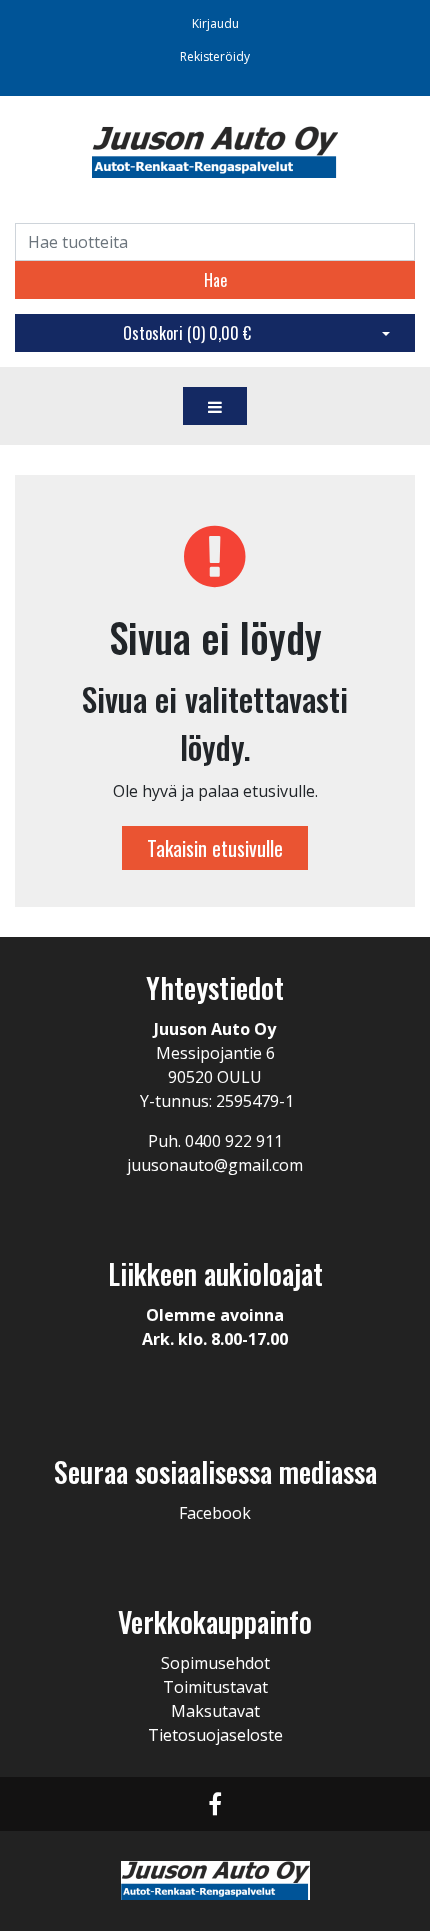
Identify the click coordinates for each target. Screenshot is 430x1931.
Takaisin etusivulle (215, 848)
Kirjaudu (215, 23)
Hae (215, 280)
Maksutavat (215, 1711)
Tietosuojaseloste (215, 1735)
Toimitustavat (215, 1687)
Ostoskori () (187, 333)
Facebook (215, 1513)
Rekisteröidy (215, 56)
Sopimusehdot (215, 1663)
